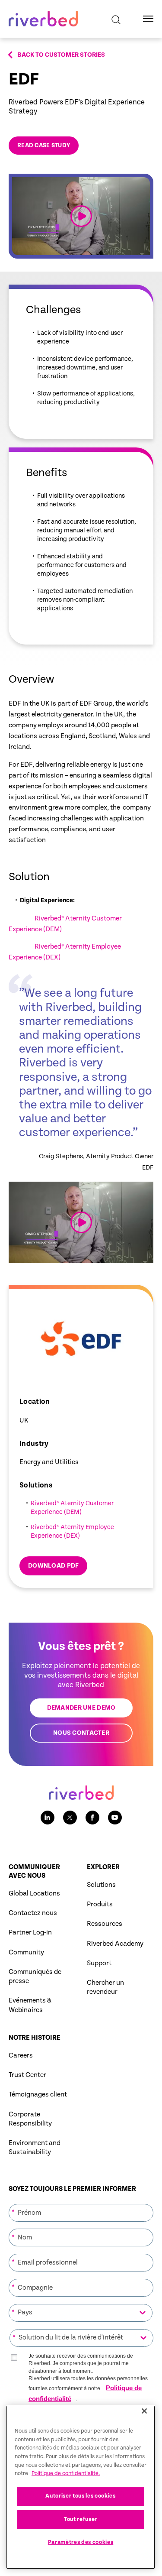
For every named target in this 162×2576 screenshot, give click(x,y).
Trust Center (27, 2075)
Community (26, 1952)
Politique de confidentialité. (66, 2474)
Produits (100, 1904)
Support (99, 1963)
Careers (21, 2056)
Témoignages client (38, 2095)
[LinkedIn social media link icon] (48, 1818)
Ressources (105, 1924)
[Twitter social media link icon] (70, 1818)
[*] (81, 2203)
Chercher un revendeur (105, 1987)
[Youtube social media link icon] (115, 1818)
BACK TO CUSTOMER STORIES (61, 55)
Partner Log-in (30, 1933)
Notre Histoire (35, 2038)
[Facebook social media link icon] (92, 1818)
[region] (81, 2487)
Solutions (101, 1885)
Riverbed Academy (115, 1944)
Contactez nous (33, 1913)
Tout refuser (81, 2519)
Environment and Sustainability (35, 2148)
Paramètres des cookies (81, 2542)
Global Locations (34, 1894)
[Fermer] (144, 2411)
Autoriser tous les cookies (80, 2496)
